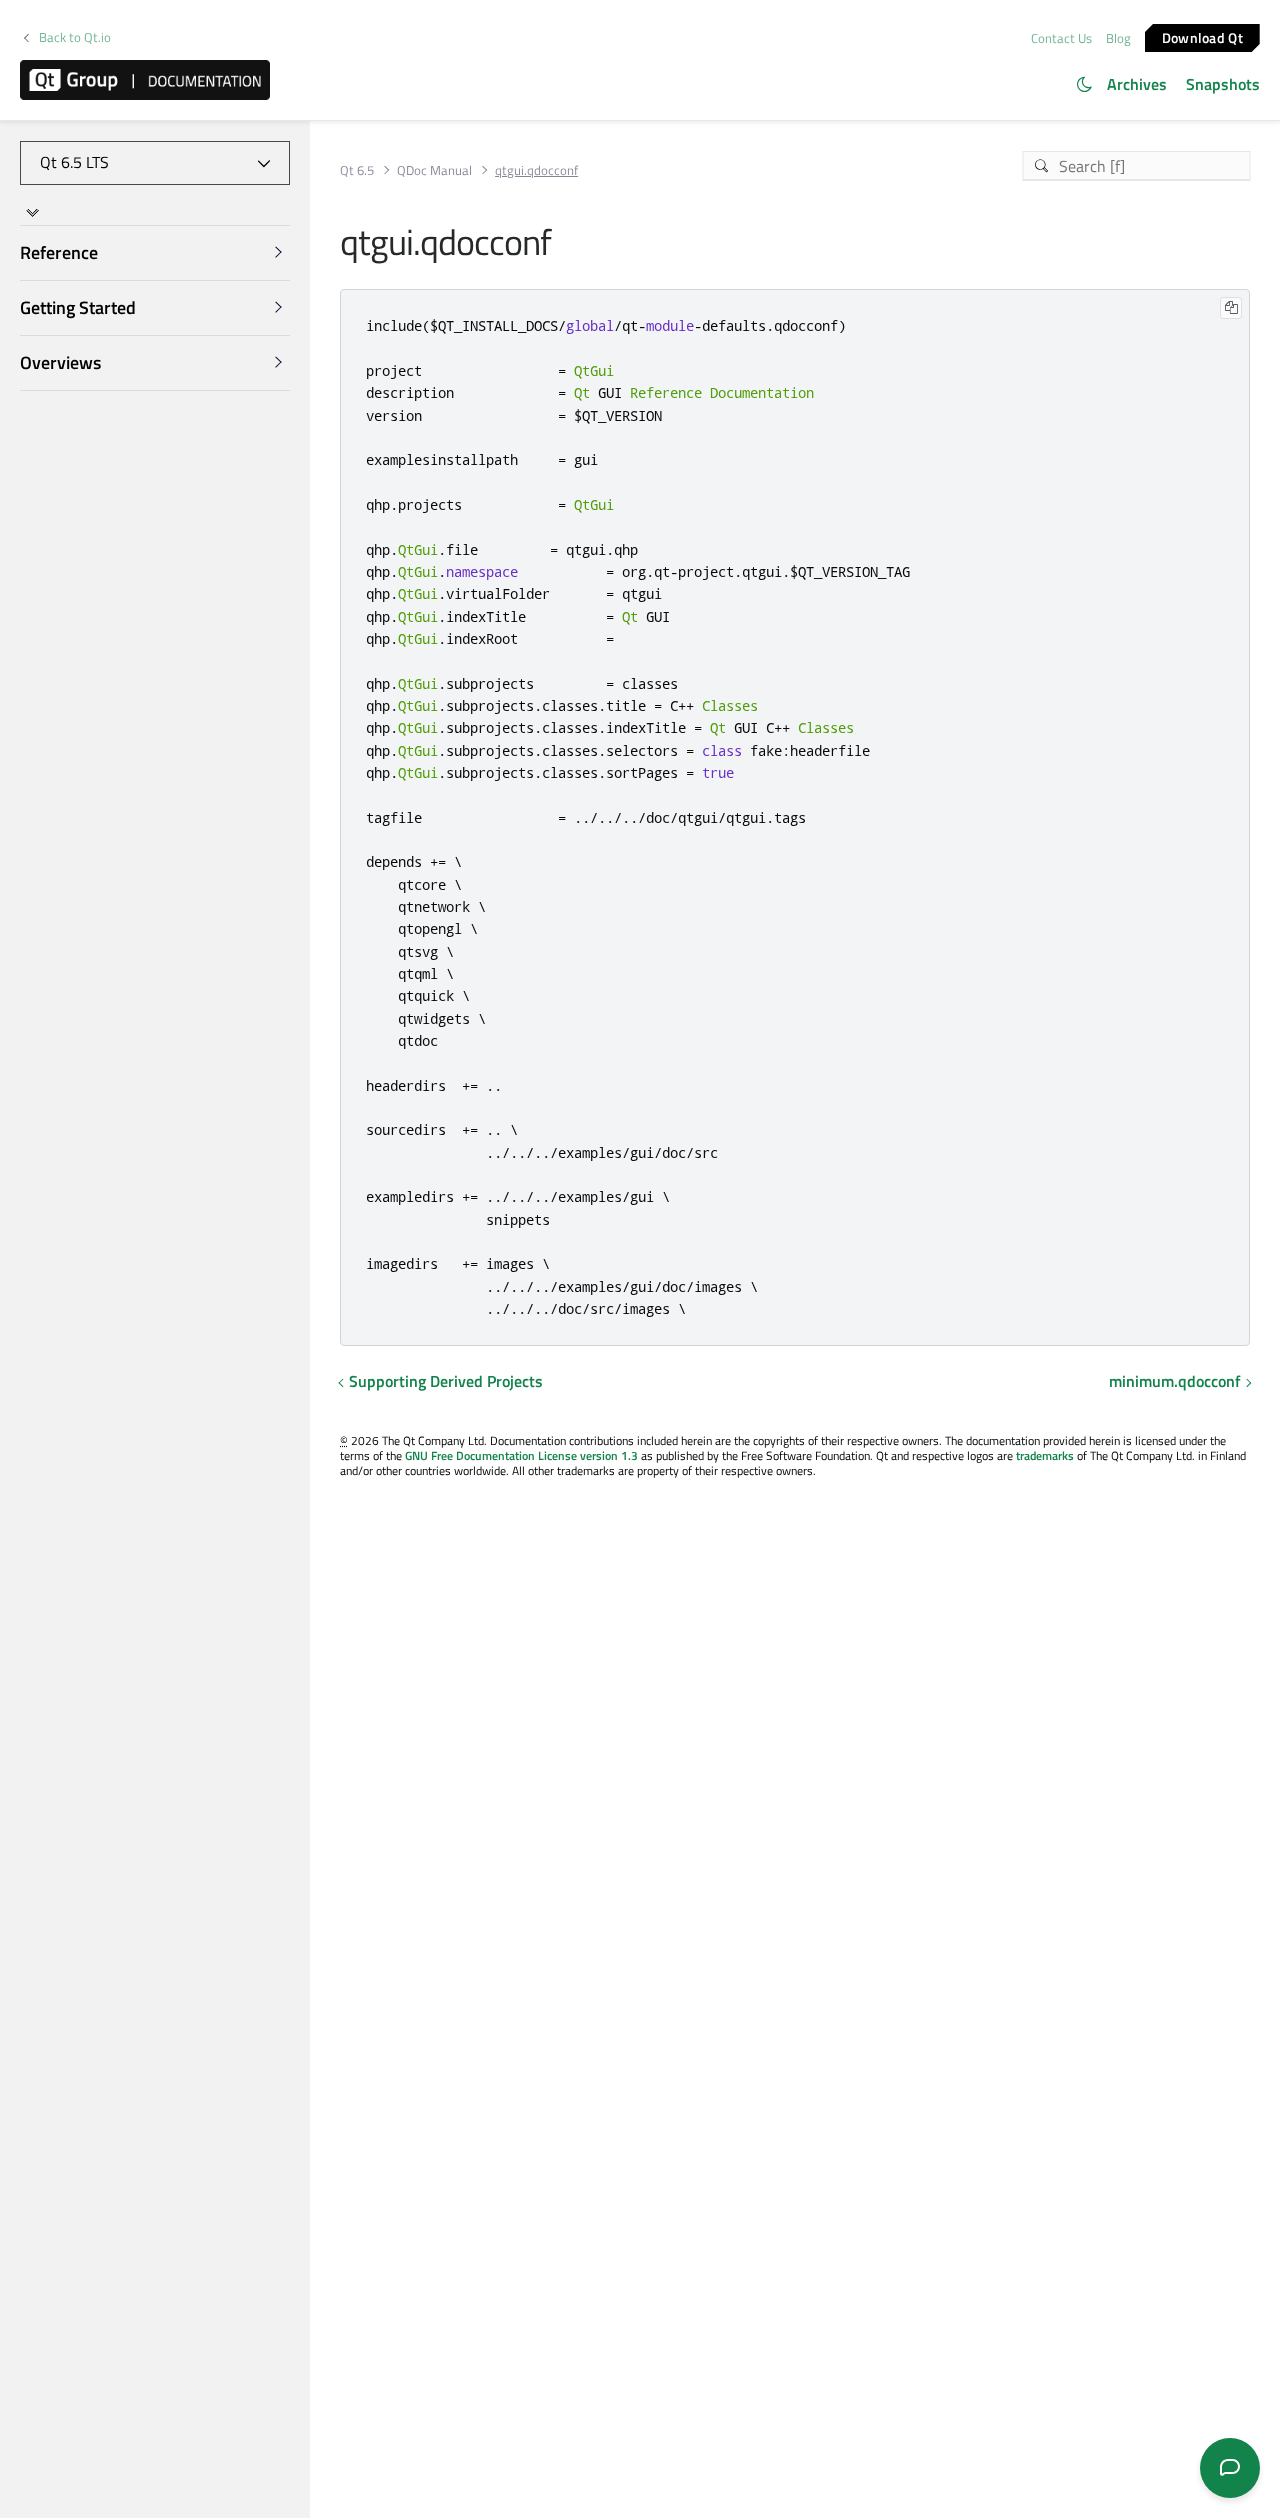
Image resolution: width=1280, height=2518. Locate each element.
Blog (1118, 38)
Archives (1137, 84)
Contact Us (1061, 38)
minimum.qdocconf (1175, 1381)
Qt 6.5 (357, 170)
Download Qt (1202, 36)
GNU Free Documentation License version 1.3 (521, 1455)
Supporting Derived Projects (446, 1381)
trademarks (1045, 1455)
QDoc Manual (434, 170)
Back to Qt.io (75, 37)
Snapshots (1223, 84)
